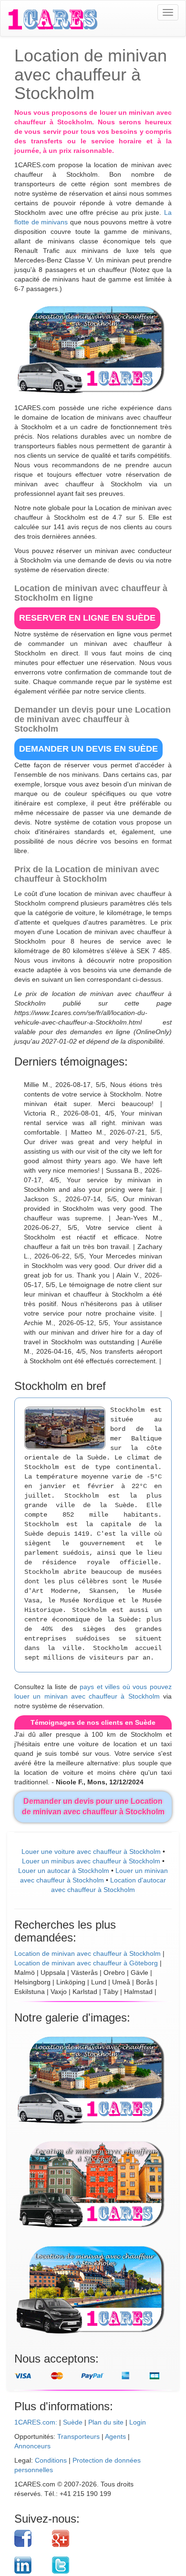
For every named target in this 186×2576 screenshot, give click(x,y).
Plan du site (106, 2422)
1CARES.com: (36, 2422)
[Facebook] (30, 2538)
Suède (73, 2422)
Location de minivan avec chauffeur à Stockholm (88, 1953)
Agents (115, 2436)
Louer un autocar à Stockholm (64, 1871)
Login (138, 2422)
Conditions (51, 2460)
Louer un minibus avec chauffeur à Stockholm (91, 1861)
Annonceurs (32, 2446)
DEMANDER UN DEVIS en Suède (88, 749)
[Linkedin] (30, 2565)
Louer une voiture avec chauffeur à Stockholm (91, 1851)
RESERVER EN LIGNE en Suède (87, 618)
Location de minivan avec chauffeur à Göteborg (86, 1963)
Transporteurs (78, 2436)
